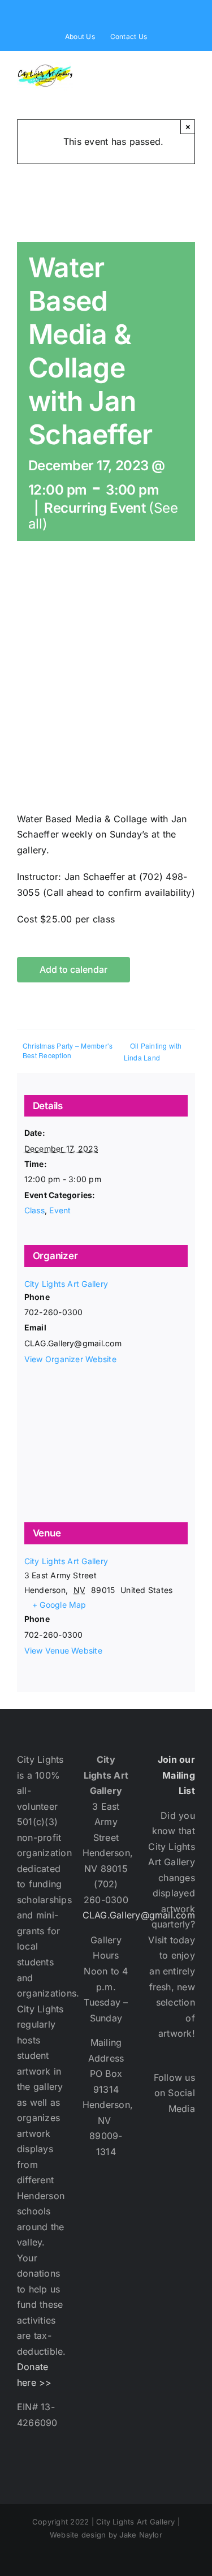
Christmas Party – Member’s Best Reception (68, 1050)
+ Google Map (59, 1605)
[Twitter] (185, 2193)
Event (60, 1210)
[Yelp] (185, 2264)
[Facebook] (185, 2158)
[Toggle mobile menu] (191, 69)
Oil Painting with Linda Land (153, 1051)
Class (34, 1210)
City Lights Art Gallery (66, 1284)
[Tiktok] (185, 2299)
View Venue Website (63, 1650)
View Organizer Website (70, 1359)
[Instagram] (185, 2229)
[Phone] (185, 2334)
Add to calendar (73, 970)
